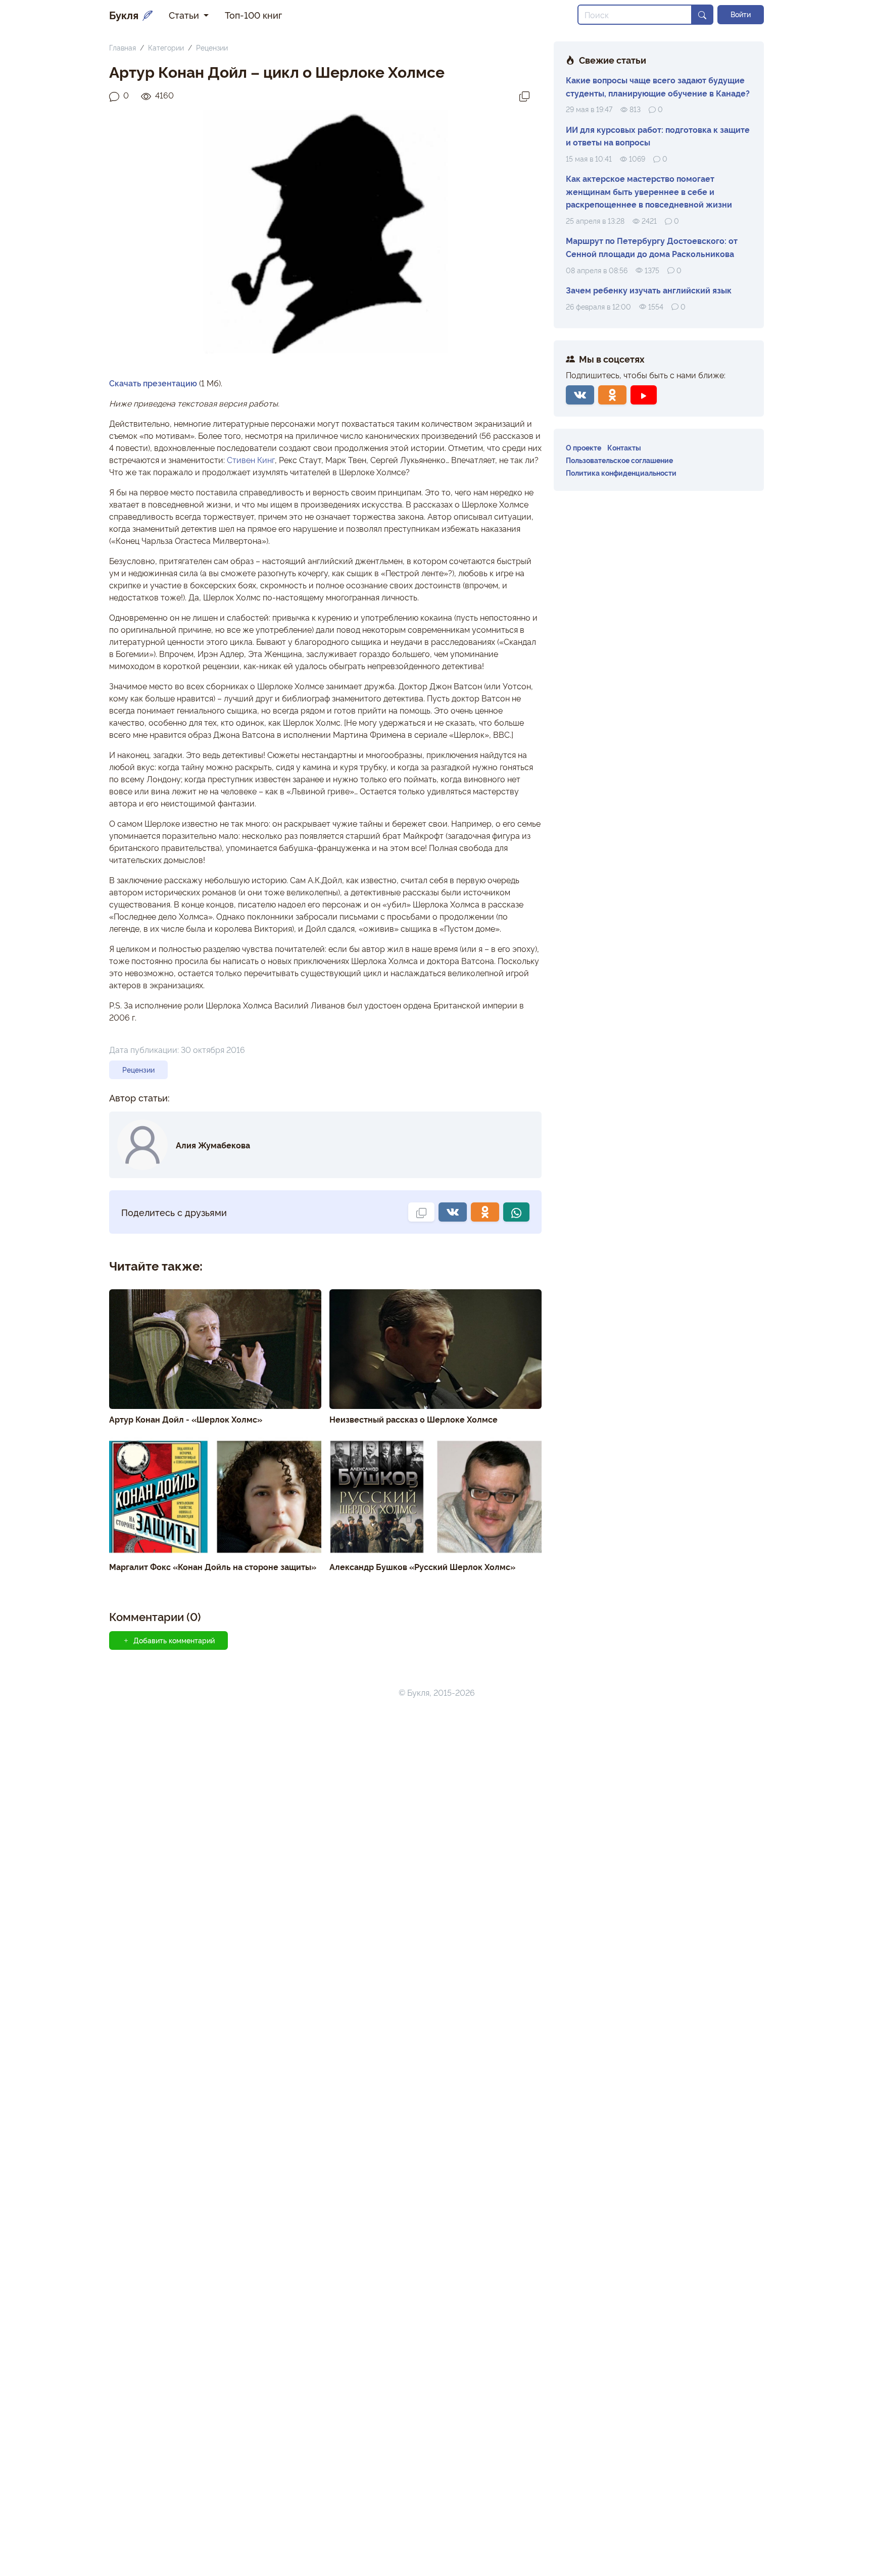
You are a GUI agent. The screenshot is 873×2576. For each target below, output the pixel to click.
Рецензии (212, 47)
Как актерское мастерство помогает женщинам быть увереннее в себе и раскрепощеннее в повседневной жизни (649, 191)
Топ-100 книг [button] (253, 15)
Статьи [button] (185, 15)
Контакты (624, 447)
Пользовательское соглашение (619, 460)
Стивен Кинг (251, 460)
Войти (741, 14)
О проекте (584, 447)
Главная (123, 47)
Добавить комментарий (174, 1640)
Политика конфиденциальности (621, 472)
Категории (166, 47)
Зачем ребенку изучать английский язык (649, 290)
